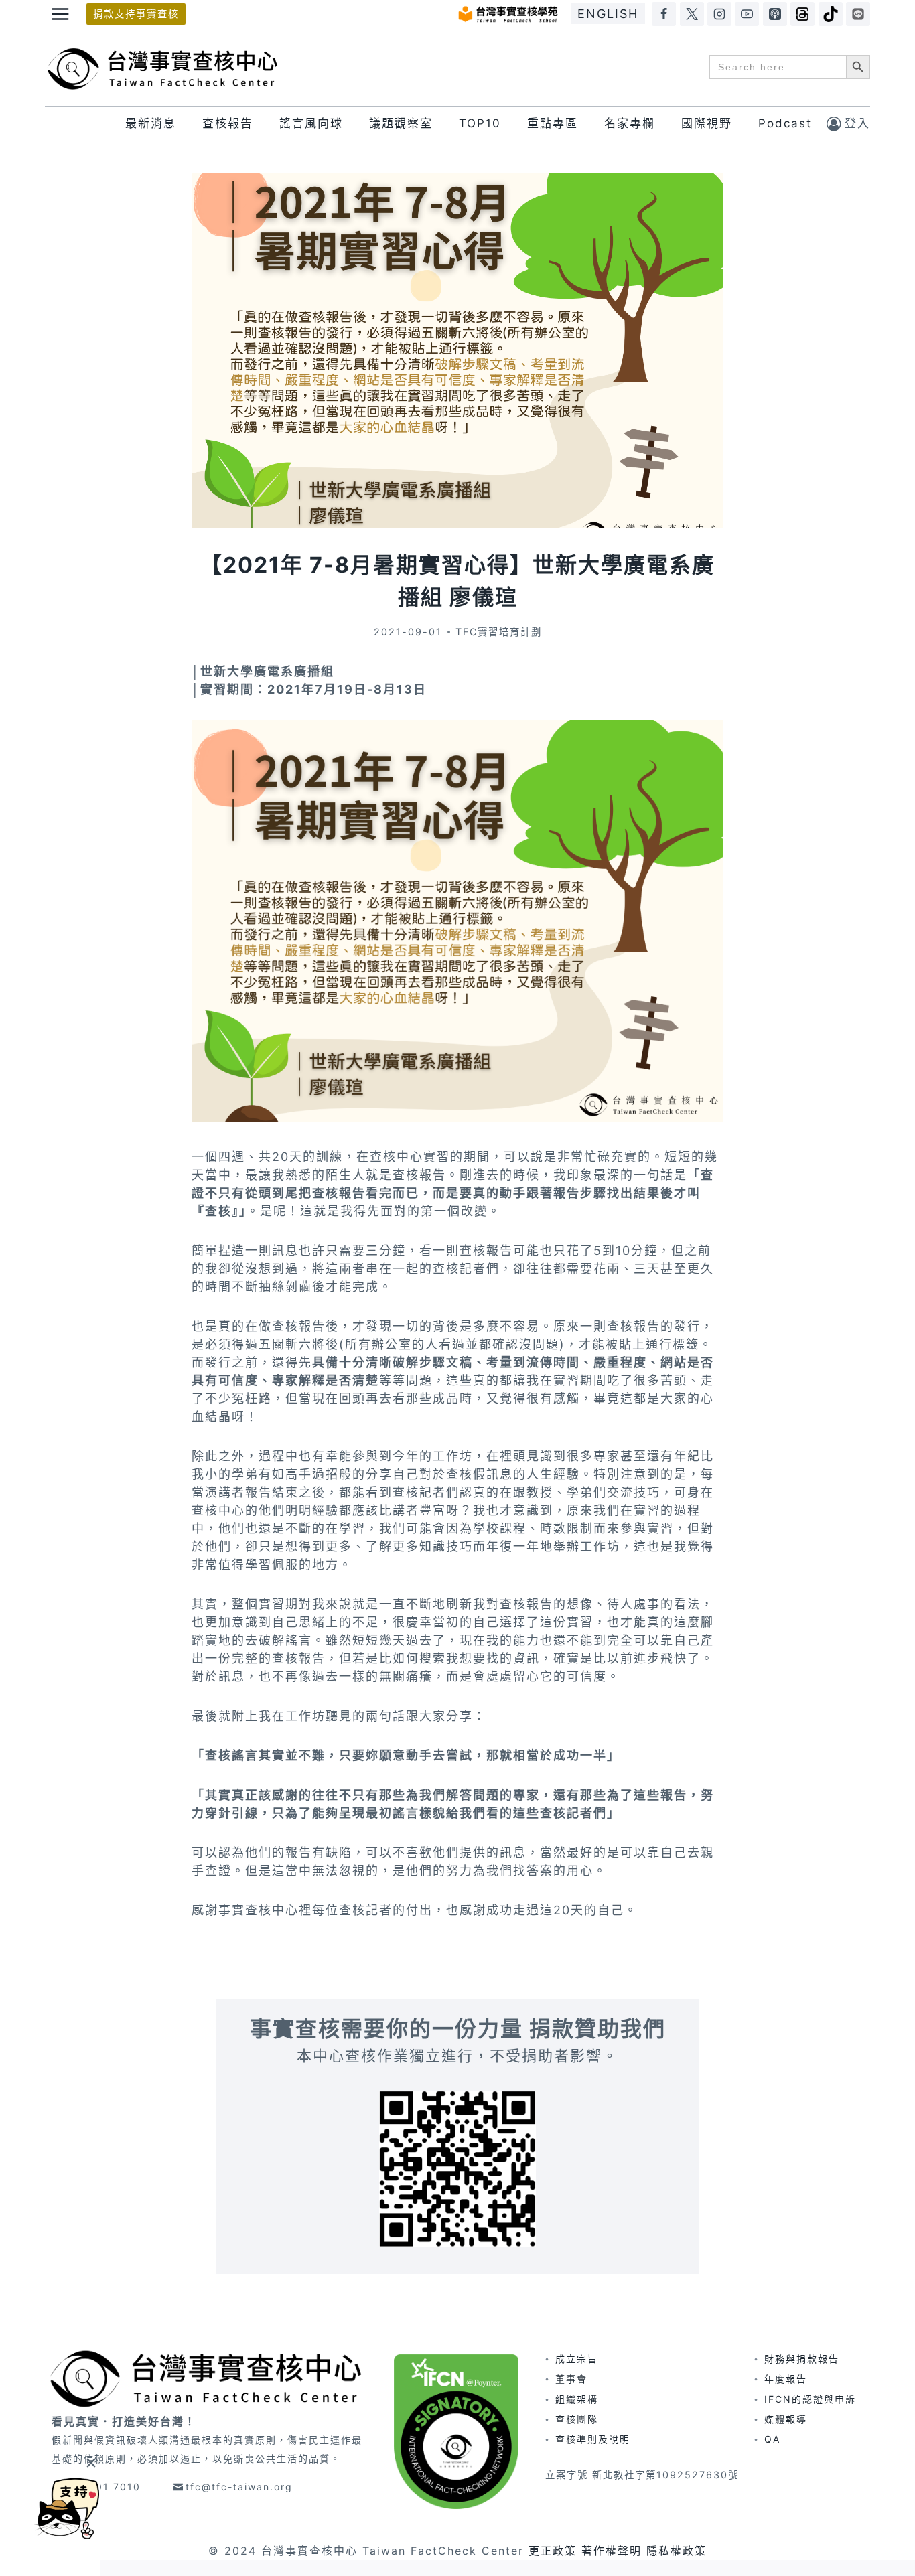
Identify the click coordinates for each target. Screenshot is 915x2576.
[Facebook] (664, 14)
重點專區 (553, 123)
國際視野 (707, 123)
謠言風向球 (311, 123)
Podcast (785, 123)
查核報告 (228, 123)
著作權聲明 (612, 2551)
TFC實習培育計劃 (499, 632)
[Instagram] (719, 14)
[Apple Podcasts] (775, 14)
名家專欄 (630, 123)
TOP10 (480, 123)
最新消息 (151, 123)
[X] (692, 14)
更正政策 (553, 2551)
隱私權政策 (677, 2551)
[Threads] (802, 14)
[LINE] (858, 14)
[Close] (91, 2463)
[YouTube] (747, 14)
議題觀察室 (401, 123)
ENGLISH (608, 14)
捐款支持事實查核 (136, 14)
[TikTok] (831, 14)
